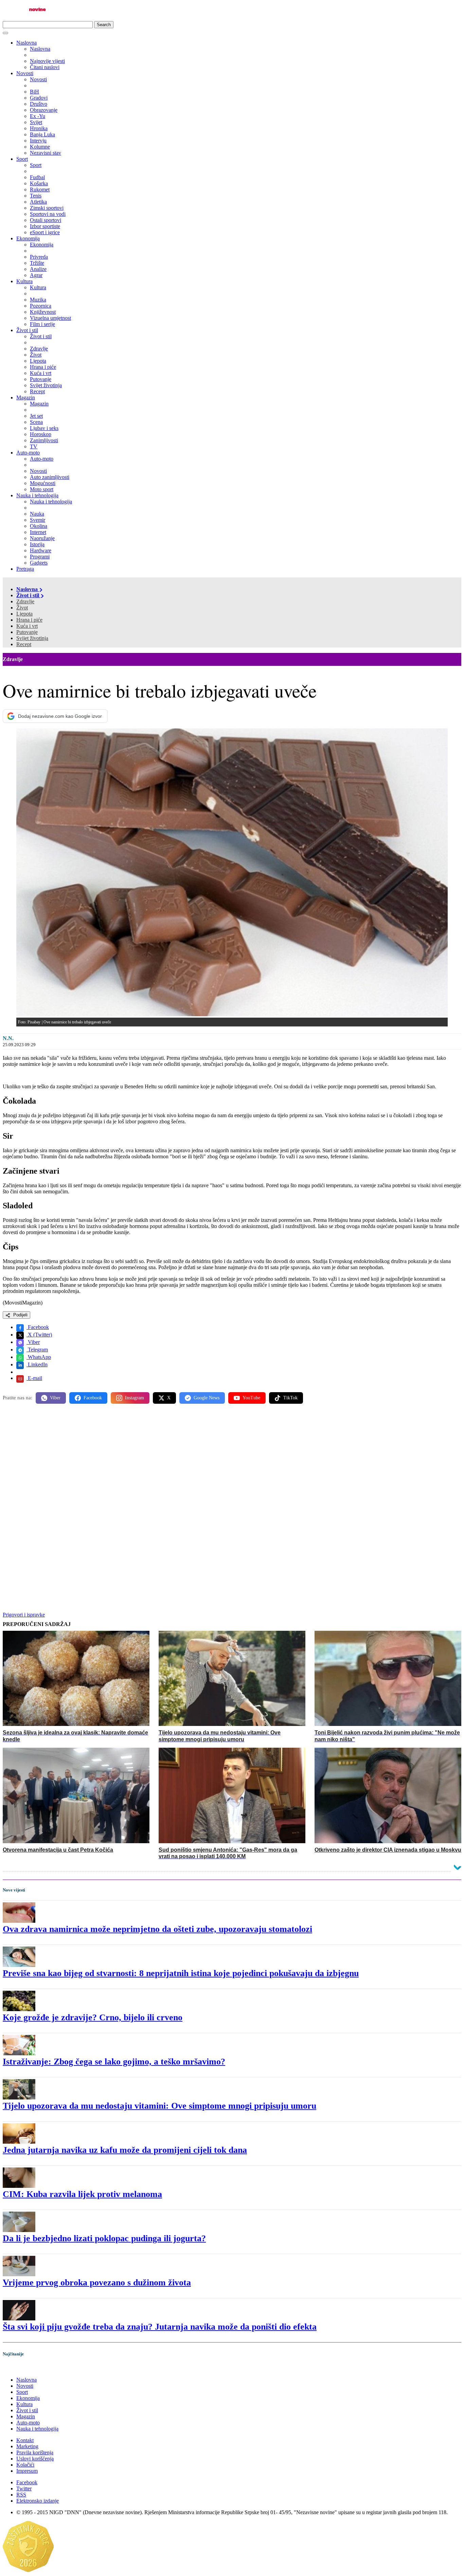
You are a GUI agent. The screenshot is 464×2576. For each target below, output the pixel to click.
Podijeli (20, 1315)
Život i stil (27, 330)
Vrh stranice (22, 2368)
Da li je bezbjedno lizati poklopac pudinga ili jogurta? (104, 2238)
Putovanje (27, 632)
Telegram (37, 1350)
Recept (24, 644)
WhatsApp (39, 1357)
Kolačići (25, 2465)
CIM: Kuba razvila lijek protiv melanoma (82, 2194)
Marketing (27, 2446)
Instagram (135, 1398)
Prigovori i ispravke (24, 1615)
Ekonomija (28, 238)
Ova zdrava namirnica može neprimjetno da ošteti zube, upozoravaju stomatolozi (157, 1929)
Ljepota (24, 614)
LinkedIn (37, 1364)
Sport (22, 159)
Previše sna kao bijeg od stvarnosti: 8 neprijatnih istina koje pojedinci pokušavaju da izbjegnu (181, 1973)
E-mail (34, 1378)
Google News (207, 1398)
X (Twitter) (39, 1335)
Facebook (38, 1327)
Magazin (26, 397)
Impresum (27, 2471)
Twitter (24, 2488)
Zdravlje (25, 601)
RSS (21, 2495)
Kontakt (25, 2440)
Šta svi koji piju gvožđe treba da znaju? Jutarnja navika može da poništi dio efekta (160, 2327)
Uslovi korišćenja (35, 2459)
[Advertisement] (207, 1462)
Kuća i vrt (27, 626)
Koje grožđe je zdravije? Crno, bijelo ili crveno (93, 2017)
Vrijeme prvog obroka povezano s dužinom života (97, 2283)
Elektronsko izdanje (38, 2501)
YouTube (251, 1398)
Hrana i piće (29, 620)
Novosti (25, 73)
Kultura (24, 281)
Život (22, 608)
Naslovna (26, 43)
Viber (33, 1342)
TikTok (290, 1398)
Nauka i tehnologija (37, 495)
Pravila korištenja (35, 2452)
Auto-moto (28, 453)
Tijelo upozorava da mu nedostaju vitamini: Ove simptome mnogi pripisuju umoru (159, 2106)
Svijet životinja (32, 638)
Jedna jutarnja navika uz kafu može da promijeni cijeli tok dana (125, 2150)
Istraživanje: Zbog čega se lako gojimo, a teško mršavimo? (114, 2062)
